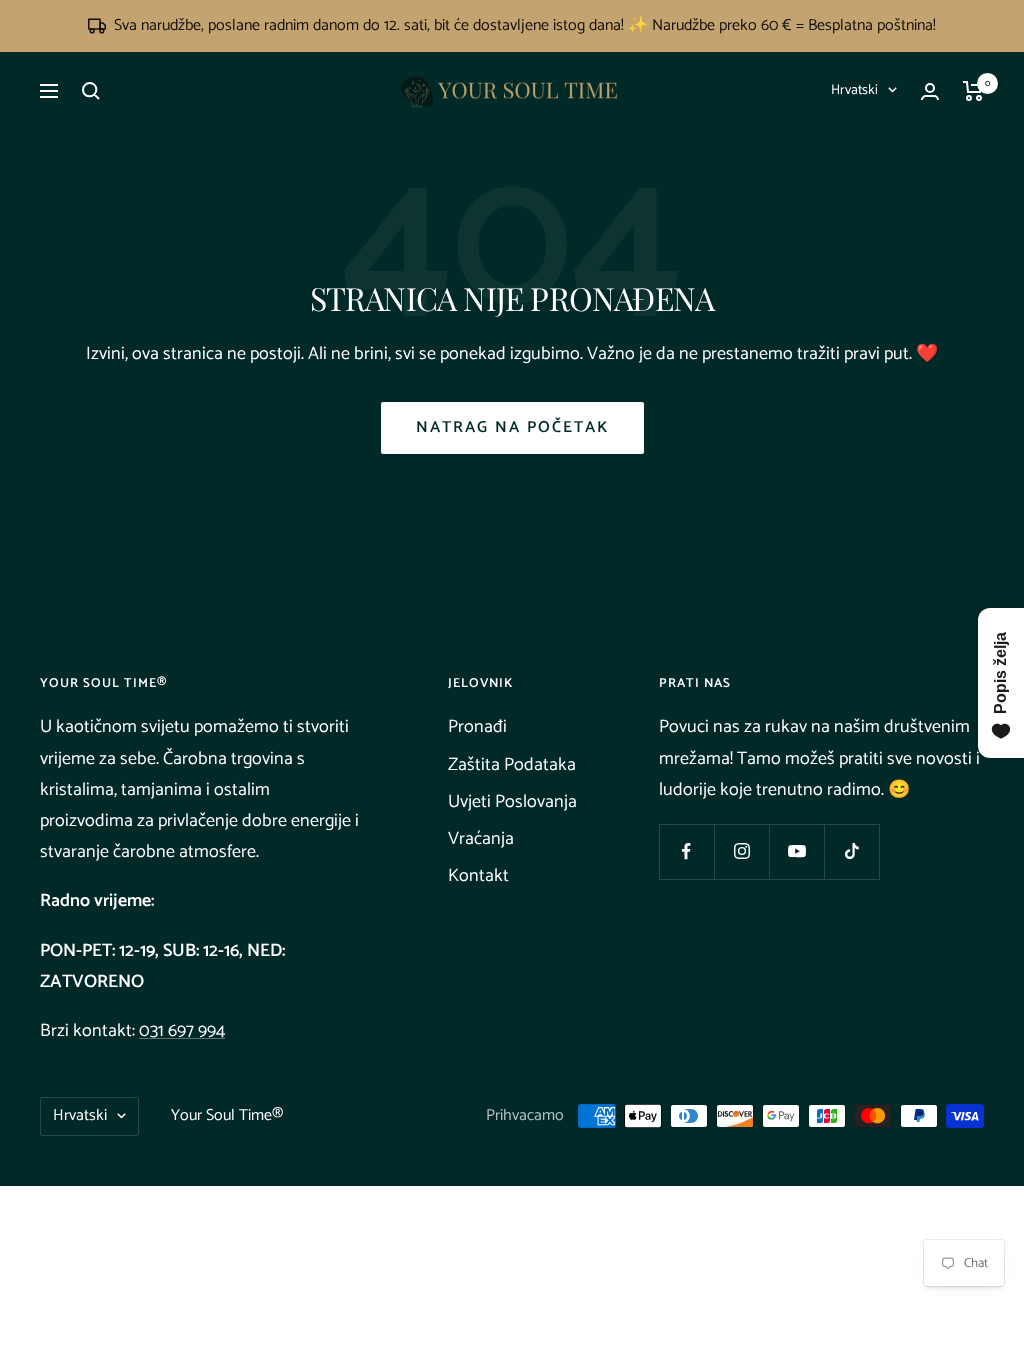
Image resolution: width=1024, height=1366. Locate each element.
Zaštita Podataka (512, 765)
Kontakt (478, 876)
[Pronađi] (91, 91)
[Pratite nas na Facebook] (686, 851)
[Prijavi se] (930, 91)
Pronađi (477, 727)
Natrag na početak (512, 427)
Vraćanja (481, 839)
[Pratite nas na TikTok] (851, 851)
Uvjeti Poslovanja (512, 802)
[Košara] (973, 91)
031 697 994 (182, 1031)
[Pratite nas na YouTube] (796, 851)
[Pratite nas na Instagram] (741, 851)
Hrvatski (854, 90)
